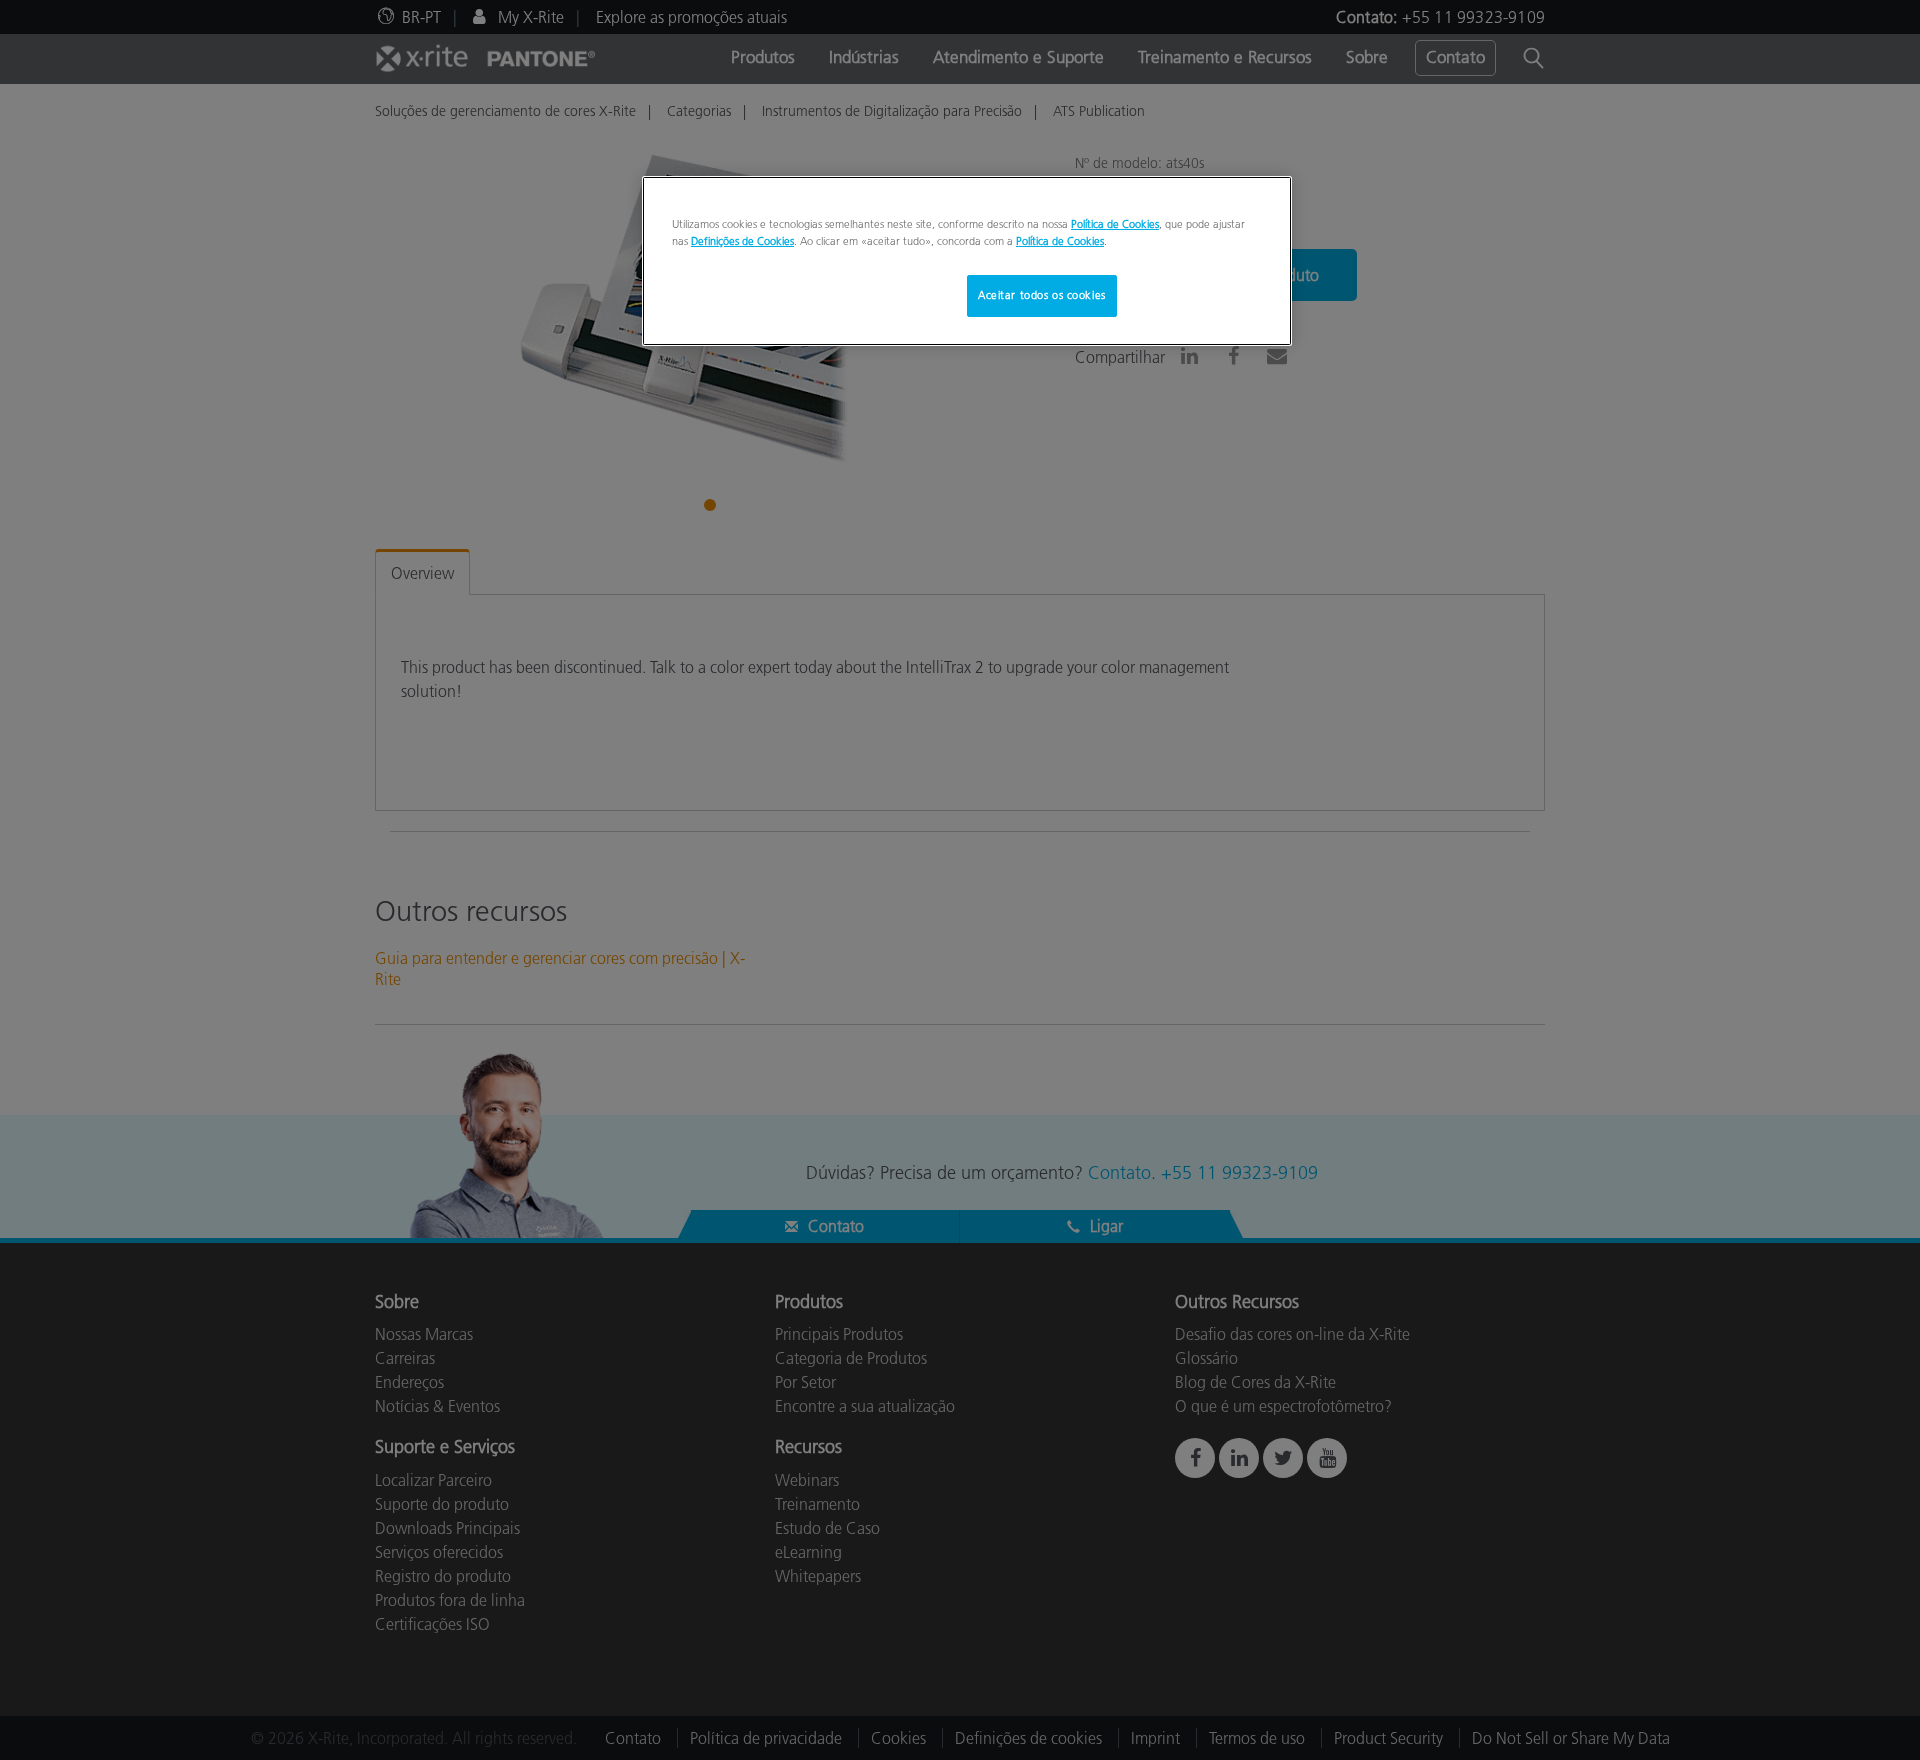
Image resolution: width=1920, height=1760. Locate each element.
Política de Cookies (1115, 224)
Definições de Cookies (742, 241)
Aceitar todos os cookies (1042, 295)
